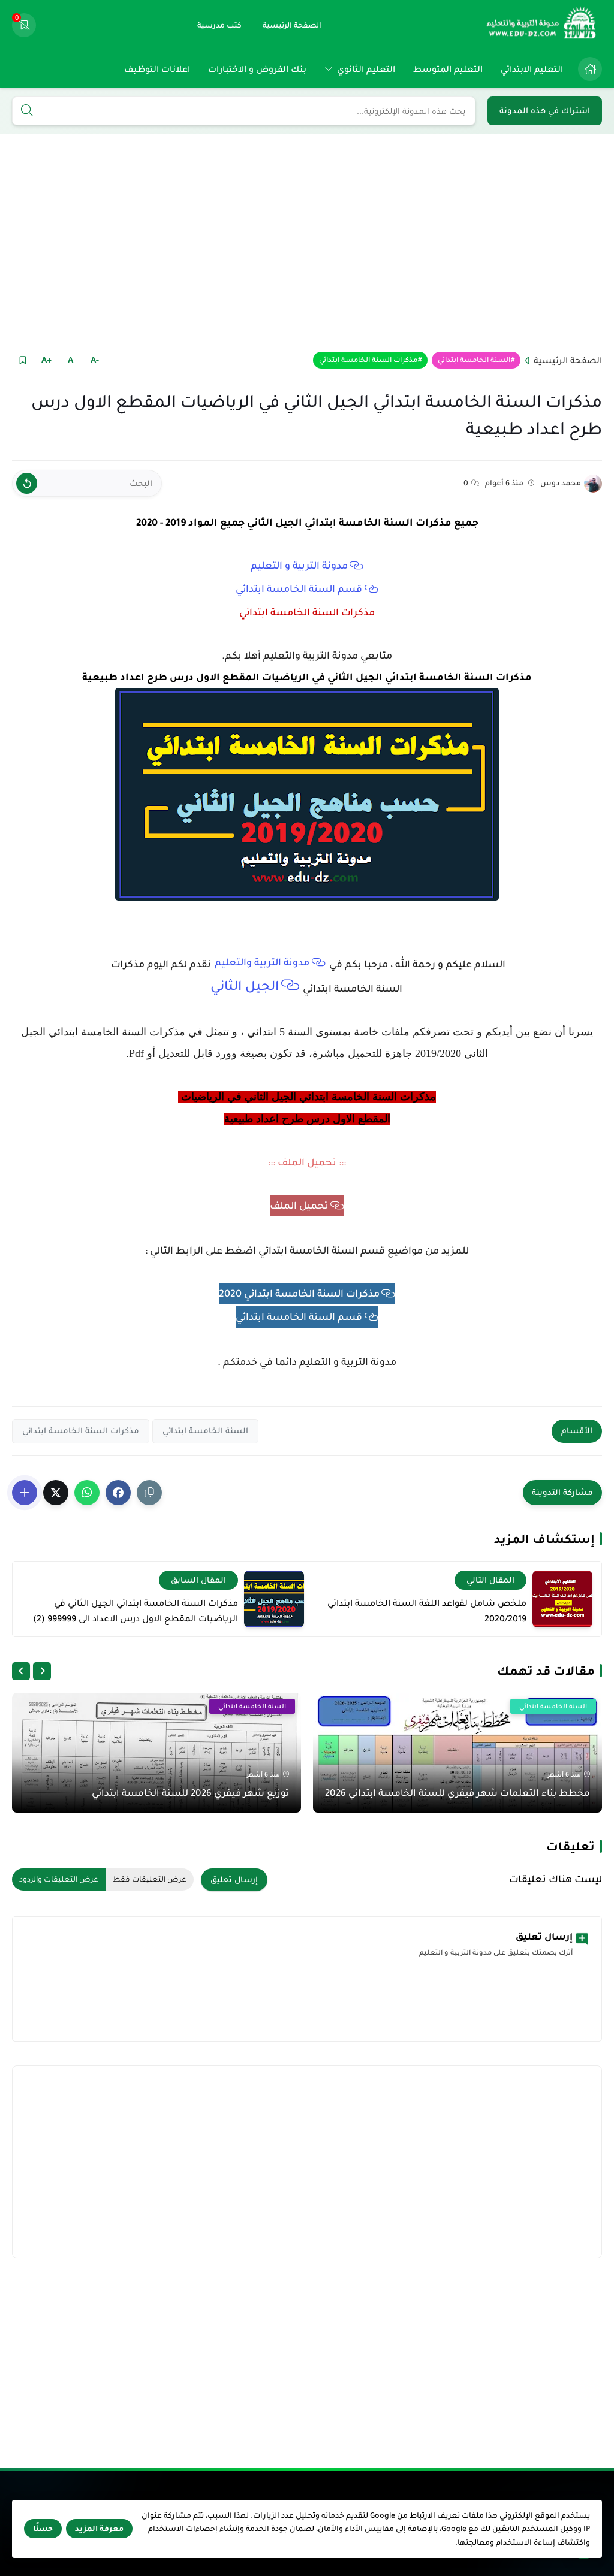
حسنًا (43, 2529)
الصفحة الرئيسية (568, 360)
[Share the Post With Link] (149, 1493)
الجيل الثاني (245, 986)
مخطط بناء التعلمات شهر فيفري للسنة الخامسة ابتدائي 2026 (458, 1793)
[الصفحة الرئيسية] (590, 69)
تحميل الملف (299, 1206)
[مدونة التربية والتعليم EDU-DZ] (542, 25)
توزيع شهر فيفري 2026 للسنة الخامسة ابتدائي (190, 1793)
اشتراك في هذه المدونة (545, 111)
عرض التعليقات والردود (59, 1879)
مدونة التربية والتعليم (262, 962)
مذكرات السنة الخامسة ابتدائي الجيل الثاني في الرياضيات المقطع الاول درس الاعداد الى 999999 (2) (136, 1611)
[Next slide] (21, 1671)
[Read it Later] (22, 360)
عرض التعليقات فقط (150, 1879)
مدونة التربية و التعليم (299, 566)
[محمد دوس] (593, 484)
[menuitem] (587, 69)
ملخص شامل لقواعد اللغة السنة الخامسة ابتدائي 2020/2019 (427, 1611)
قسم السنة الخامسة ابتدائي (299, 589)
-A (95, 360)
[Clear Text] (27, 483)
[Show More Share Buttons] (25, 1493)
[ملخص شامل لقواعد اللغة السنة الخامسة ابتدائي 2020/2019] (562, 1599)
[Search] (27, 111)
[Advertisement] (307, 241)
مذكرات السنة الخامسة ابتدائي (368, 360)
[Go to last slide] (42, 1671)
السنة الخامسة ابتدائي (474, 360)
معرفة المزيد (99, 2529)
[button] (118, 1493)
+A (46, 360)
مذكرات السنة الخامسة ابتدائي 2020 (299, 1294)
